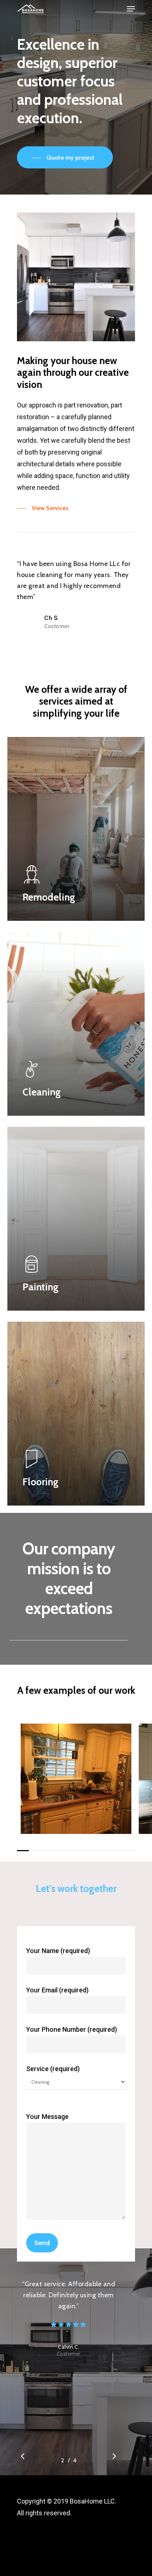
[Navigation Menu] (131, 9)
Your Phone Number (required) (72, 2029)
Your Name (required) (58, 1951)
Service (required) (53, 2069)
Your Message (47, 2117)
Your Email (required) (57, 1990)
